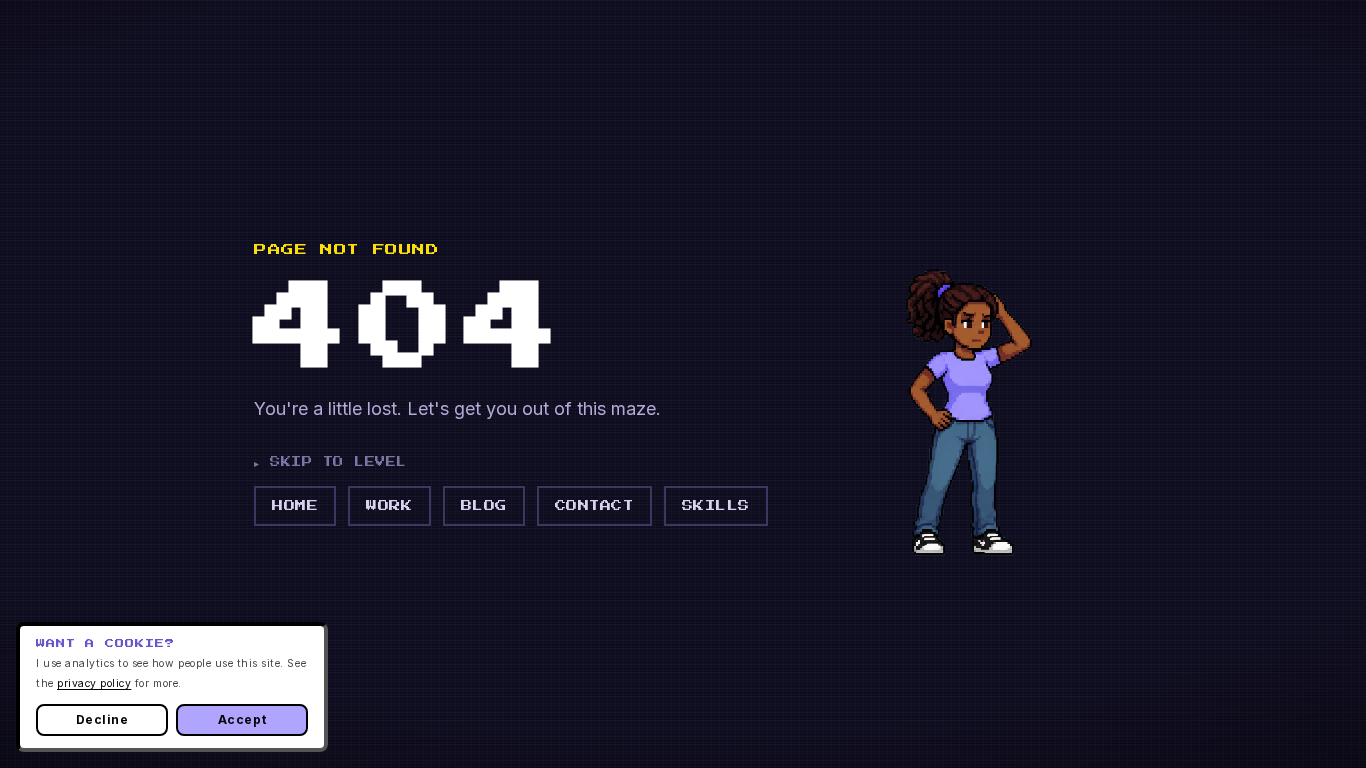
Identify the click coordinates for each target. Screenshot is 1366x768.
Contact (594, 505)
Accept (242, 719)
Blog (484, 505)
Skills (716, 505)
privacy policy (94, 683)
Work (389, 505)
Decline (102, 719)
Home (295, 505)
